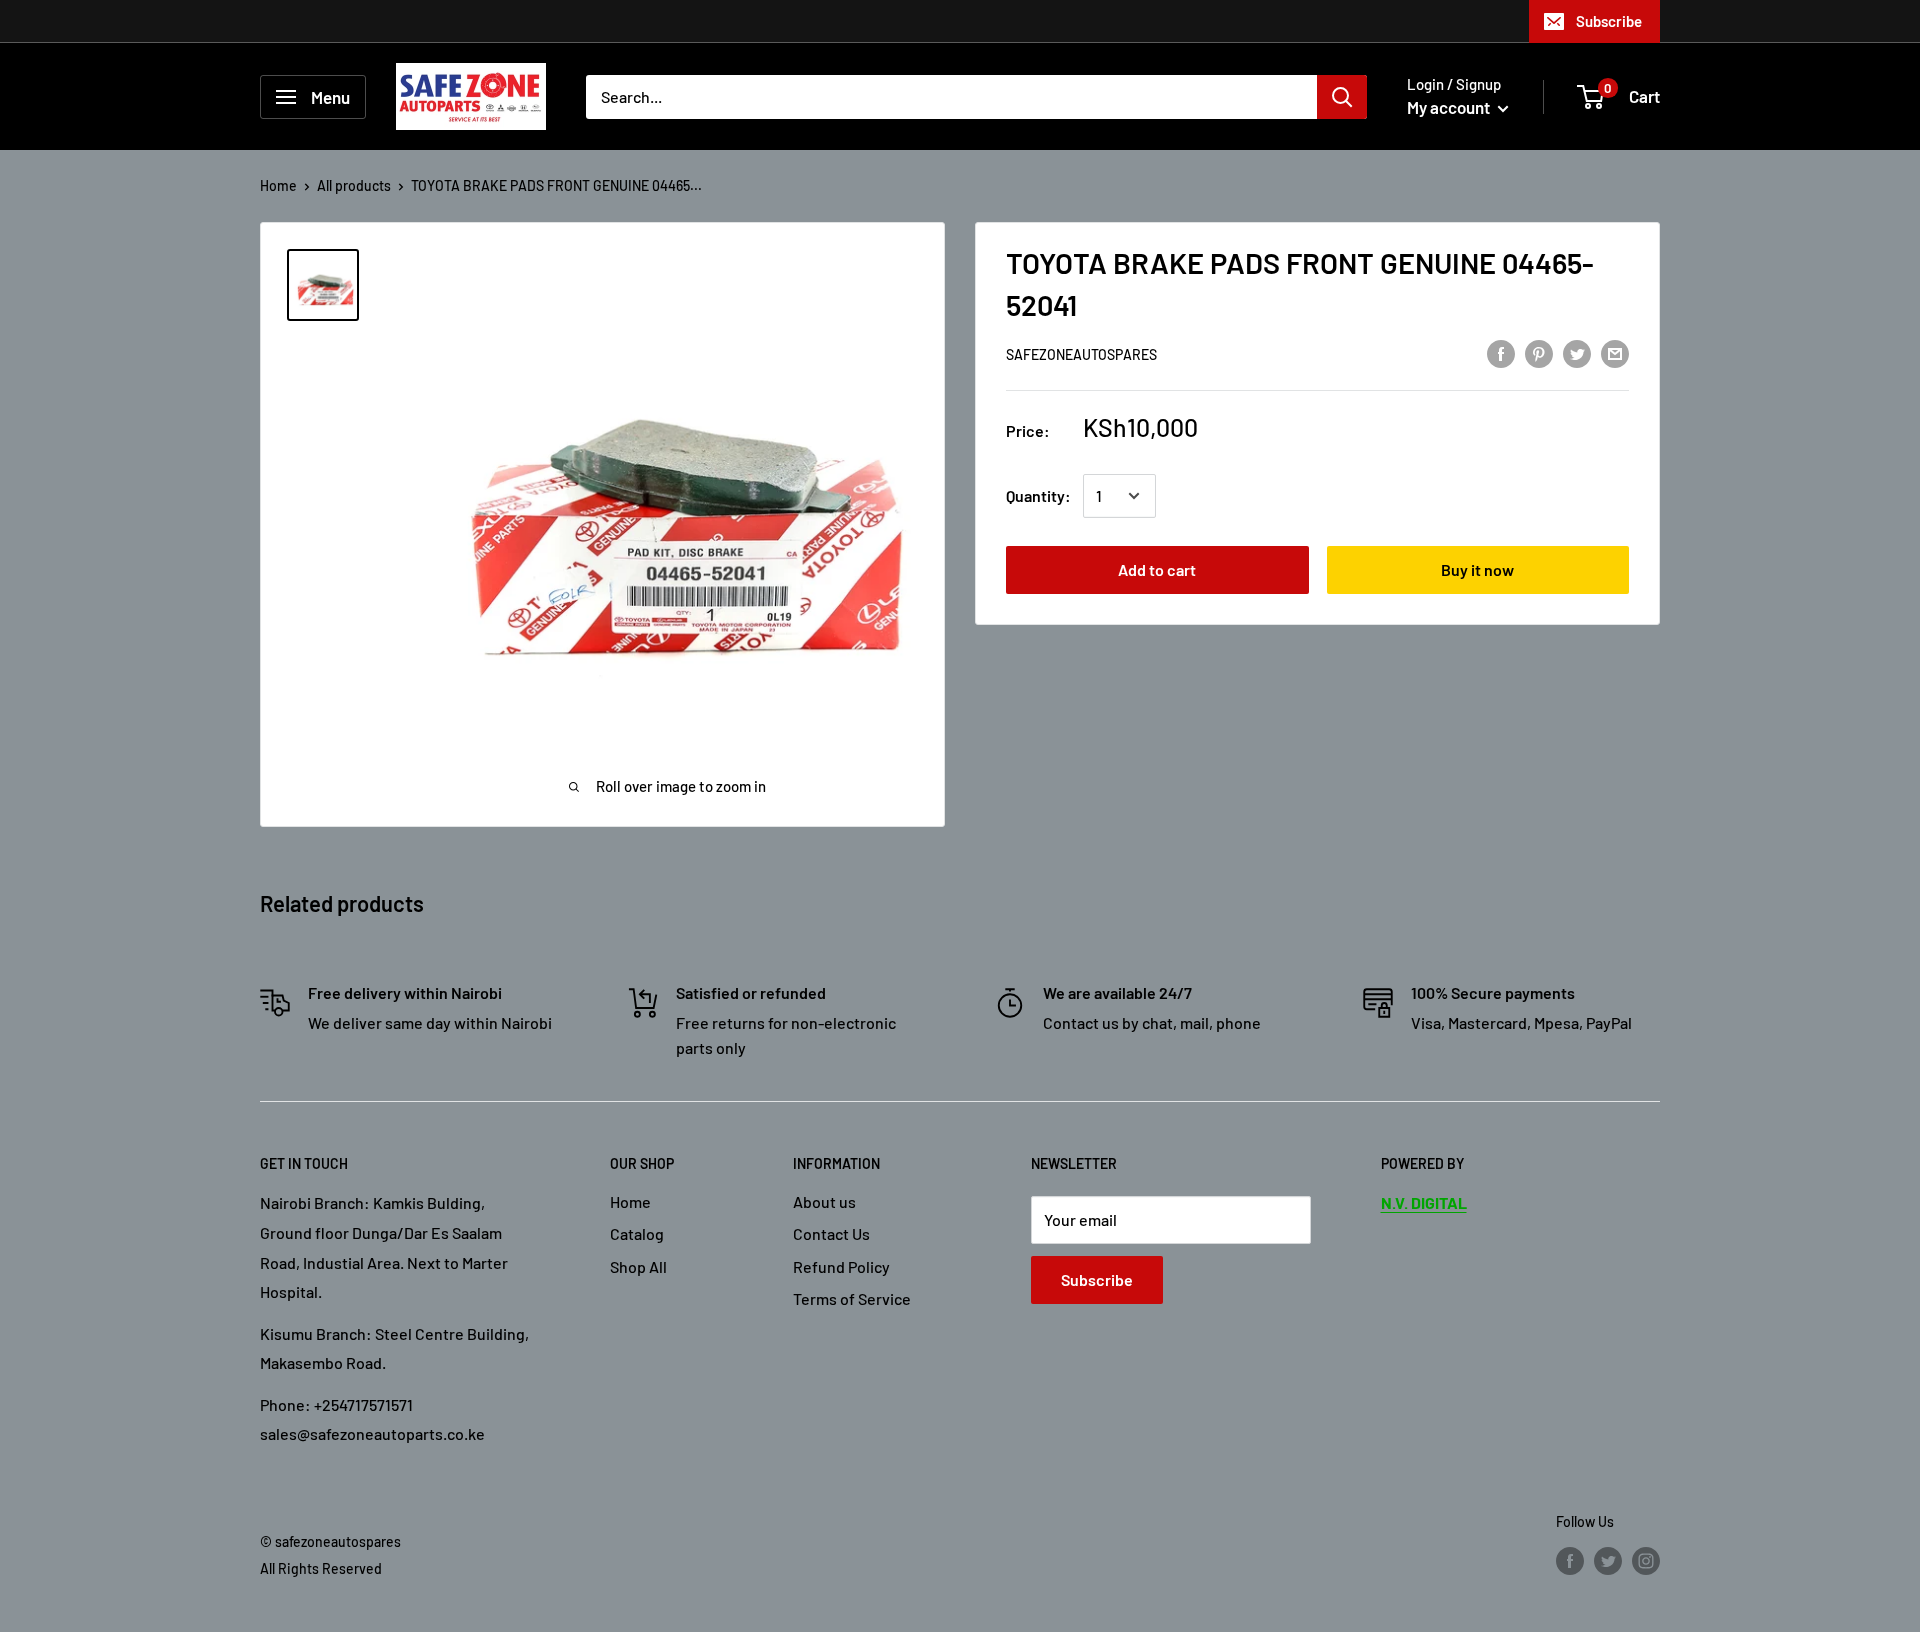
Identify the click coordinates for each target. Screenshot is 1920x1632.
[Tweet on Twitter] (1577, 352)
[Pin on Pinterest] (1539, 352)
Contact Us (831, 1233)
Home (278, 185)
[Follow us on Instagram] (1646, 1561)
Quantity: (1038, 495)
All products (354, 185)
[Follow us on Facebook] (1570, 1561)
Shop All (638, 1266)
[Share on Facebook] (1501, 352)
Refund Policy (841, 1266)
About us (824, 1201)
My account (1450, 107)
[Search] (1342, 97)
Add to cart (1157, 569)
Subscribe (1609, 21)
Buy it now (1477, 569)
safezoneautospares (1081, 354)
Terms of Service (852, 1298)
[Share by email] (1615, 352)
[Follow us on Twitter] (1608, 1561)
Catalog (637, 1233)
